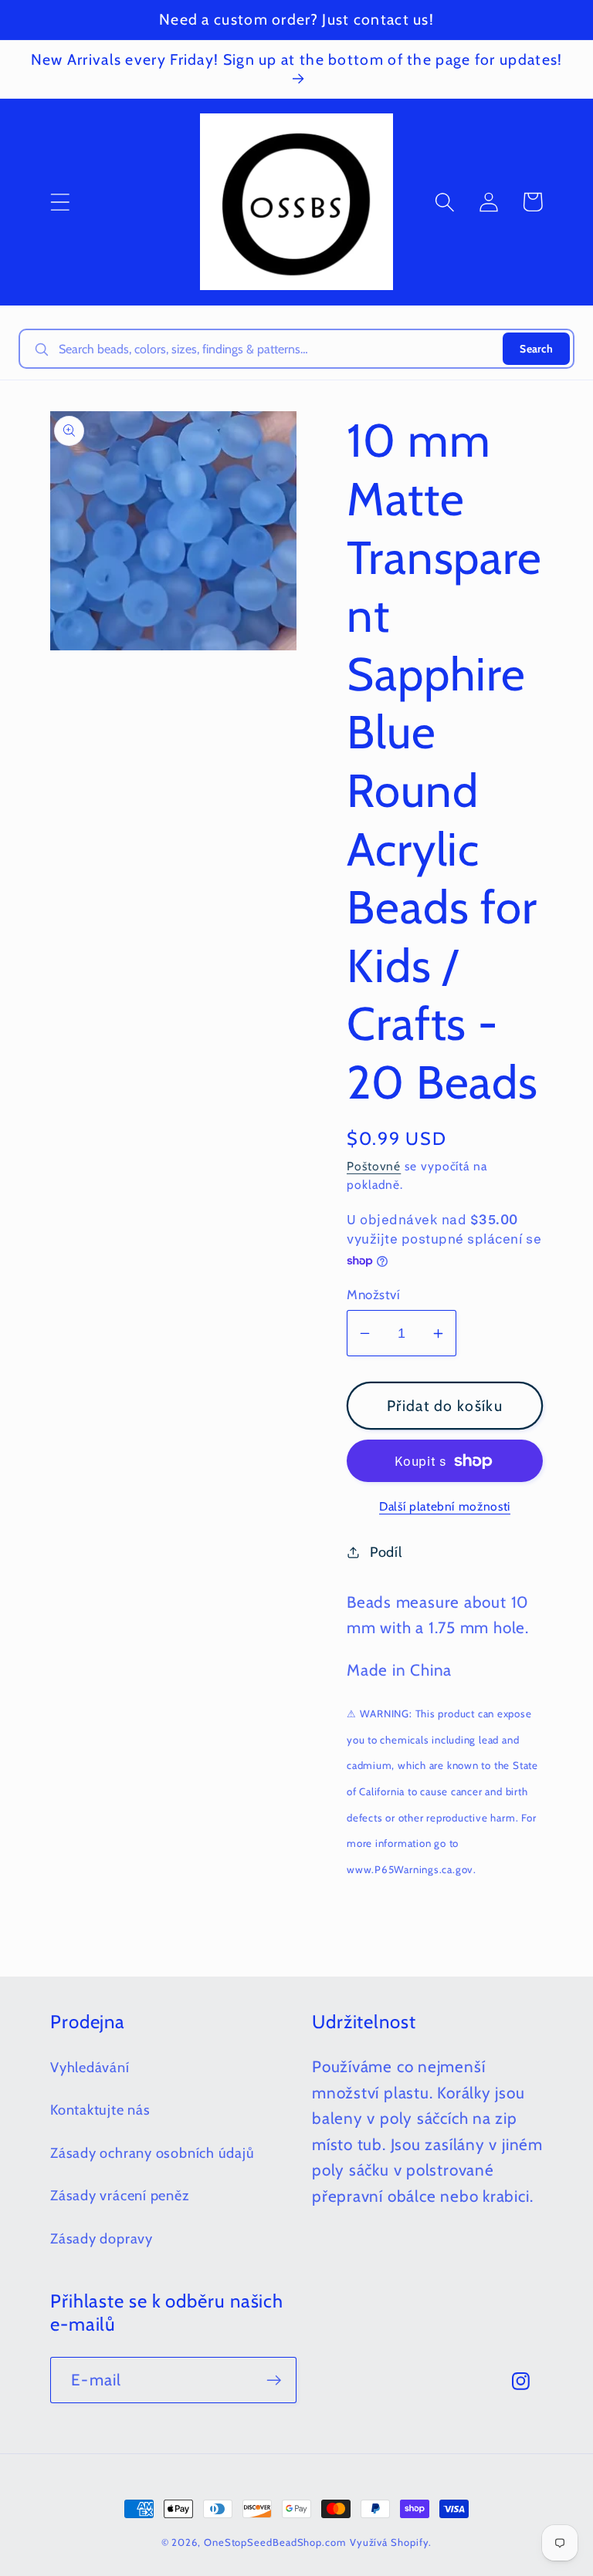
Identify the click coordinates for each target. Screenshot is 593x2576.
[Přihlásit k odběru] (274, 2380)
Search (536, 349)
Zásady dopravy (102, 2238)
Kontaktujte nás (100, 2110)
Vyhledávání (90, 2067)
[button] (60, 202)
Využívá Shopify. (391, 2542)
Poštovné (374, 1166)
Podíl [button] (386, 1552)
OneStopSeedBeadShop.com (275, 2542)
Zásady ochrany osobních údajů (152, 2153)
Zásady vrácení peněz (120, 2195)
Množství (373, 1295)
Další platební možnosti (445, 1506)
